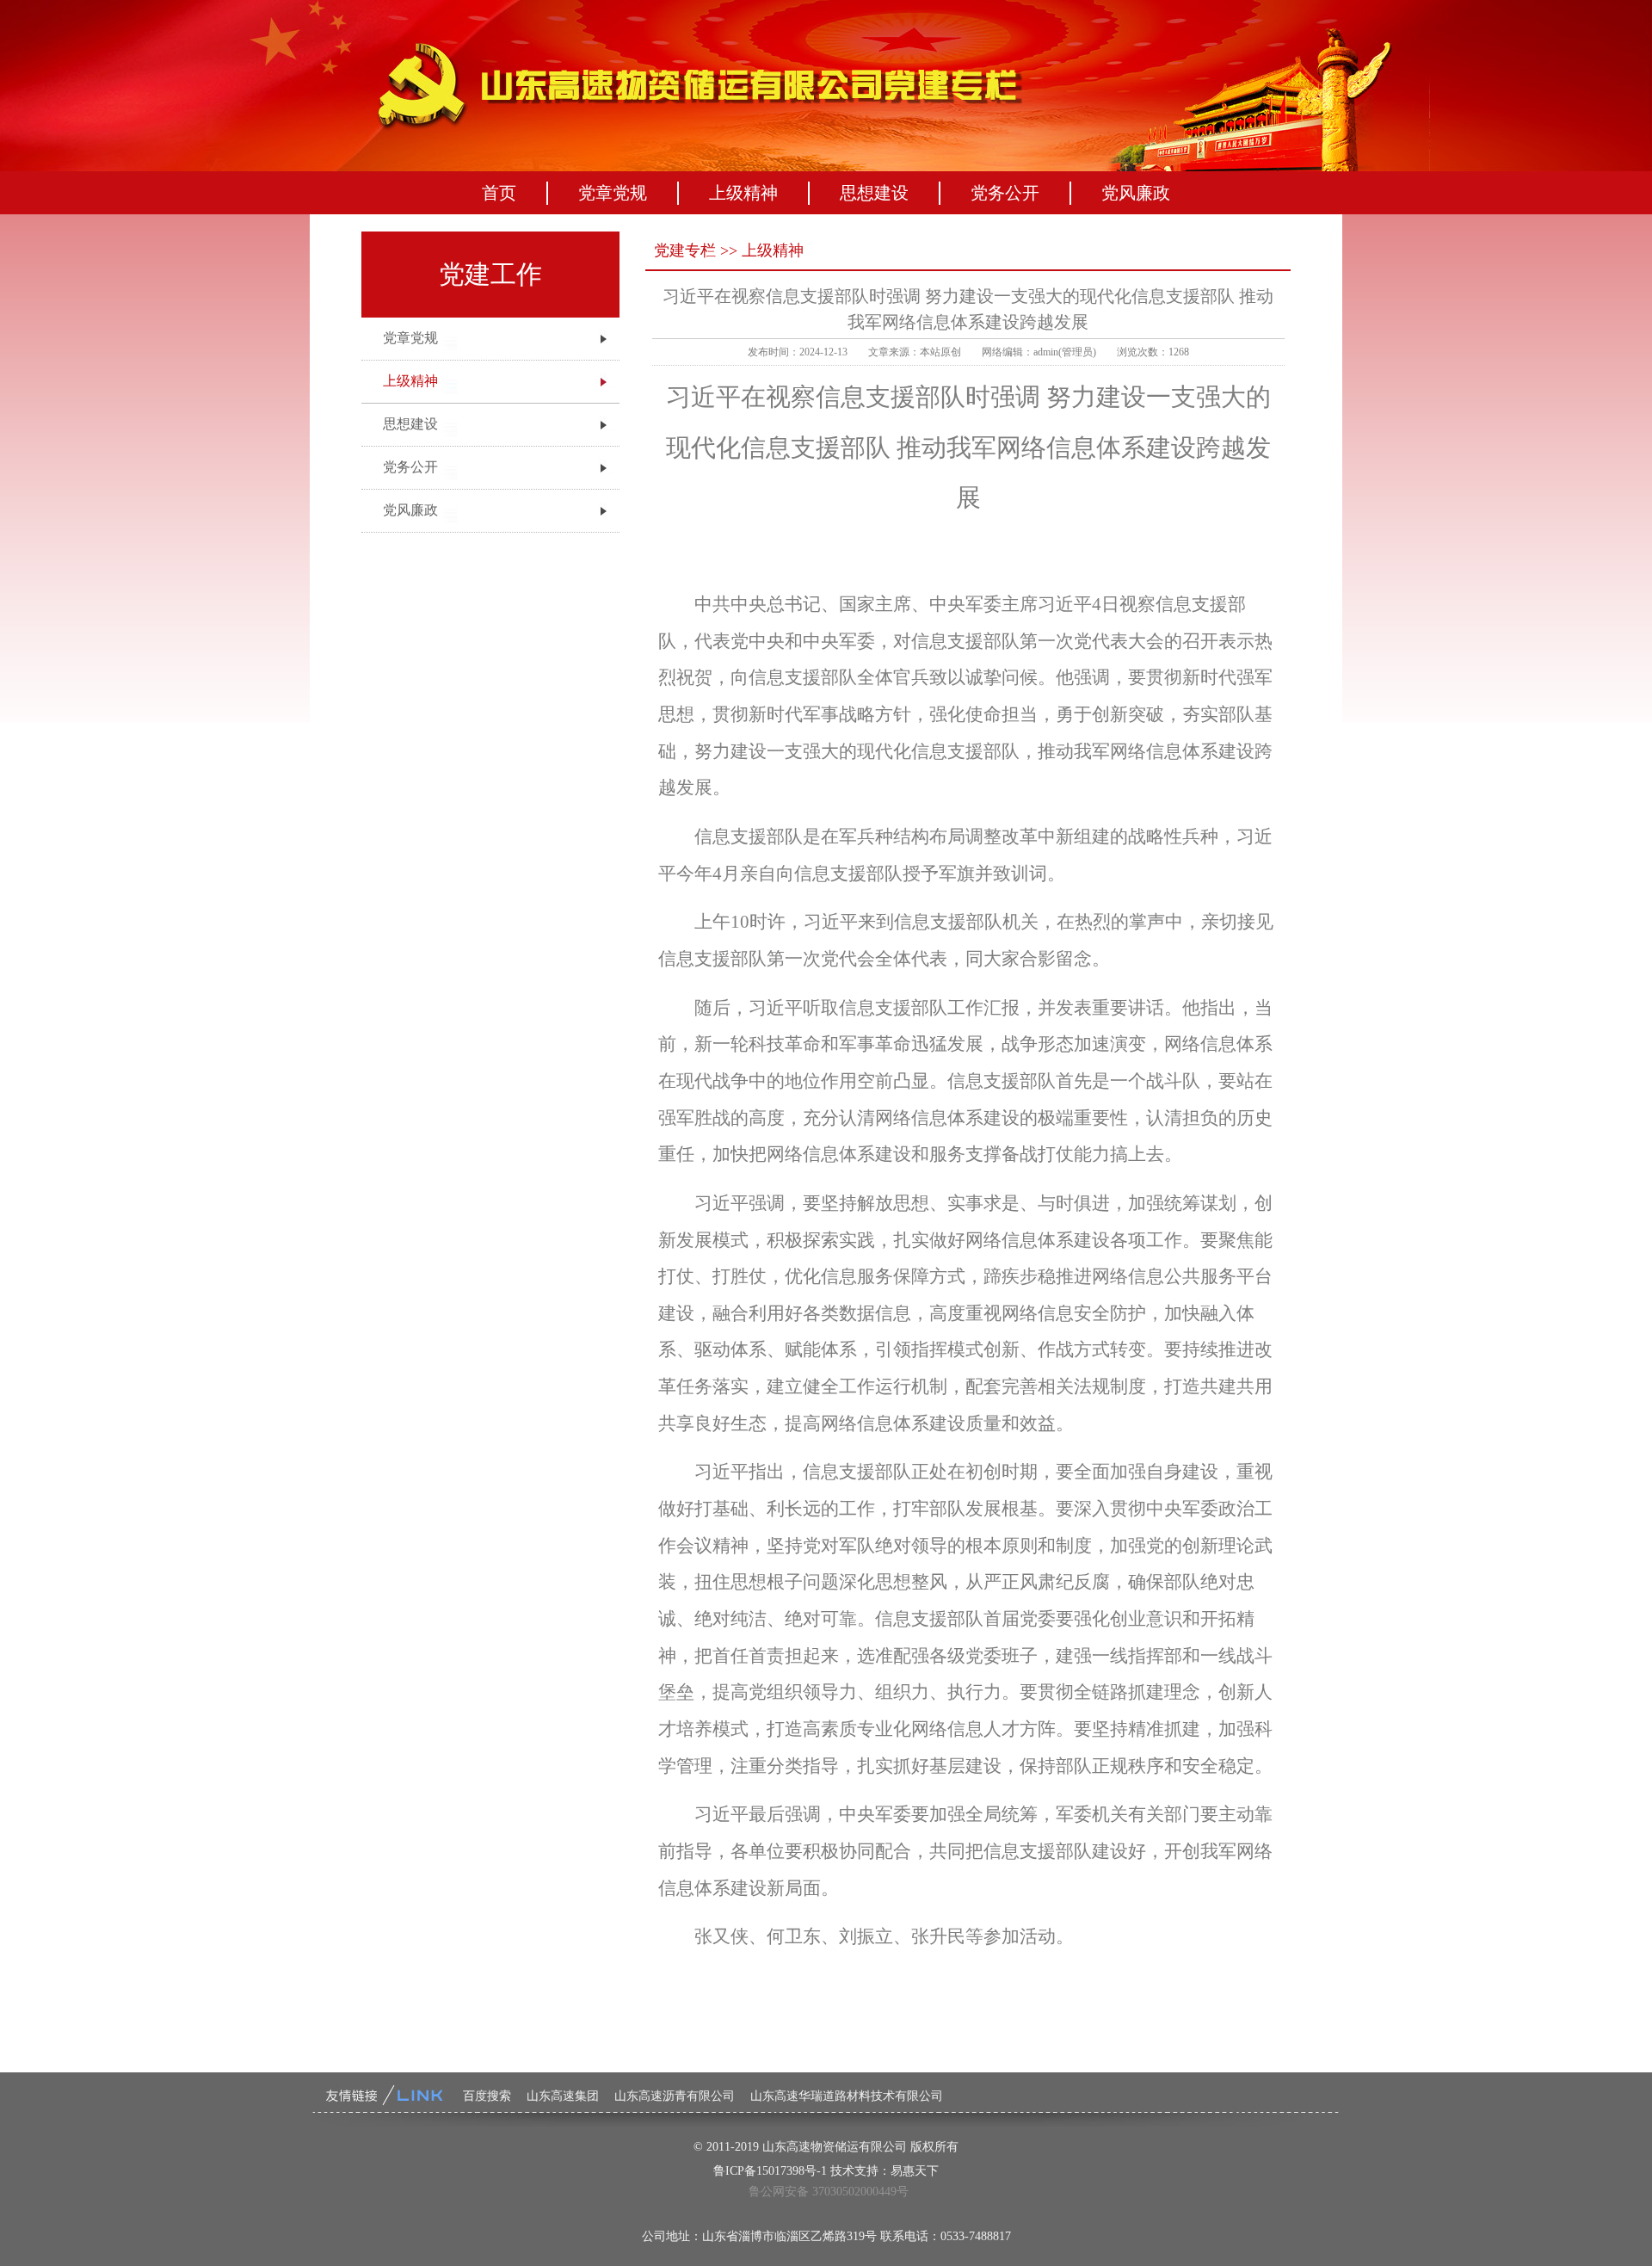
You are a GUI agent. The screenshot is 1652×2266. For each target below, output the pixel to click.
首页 (499, 193)
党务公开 (1005, 193)
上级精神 (743, 193)
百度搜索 (487, 2096)
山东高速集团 (563, 2096)
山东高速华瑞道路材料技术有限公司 (847, 2096)
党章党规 (613, 193)
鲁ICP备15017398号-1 (770, 2171)
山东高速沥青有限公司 (675, 2096)
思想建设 (874, 193)
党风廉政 (1136, 193)
